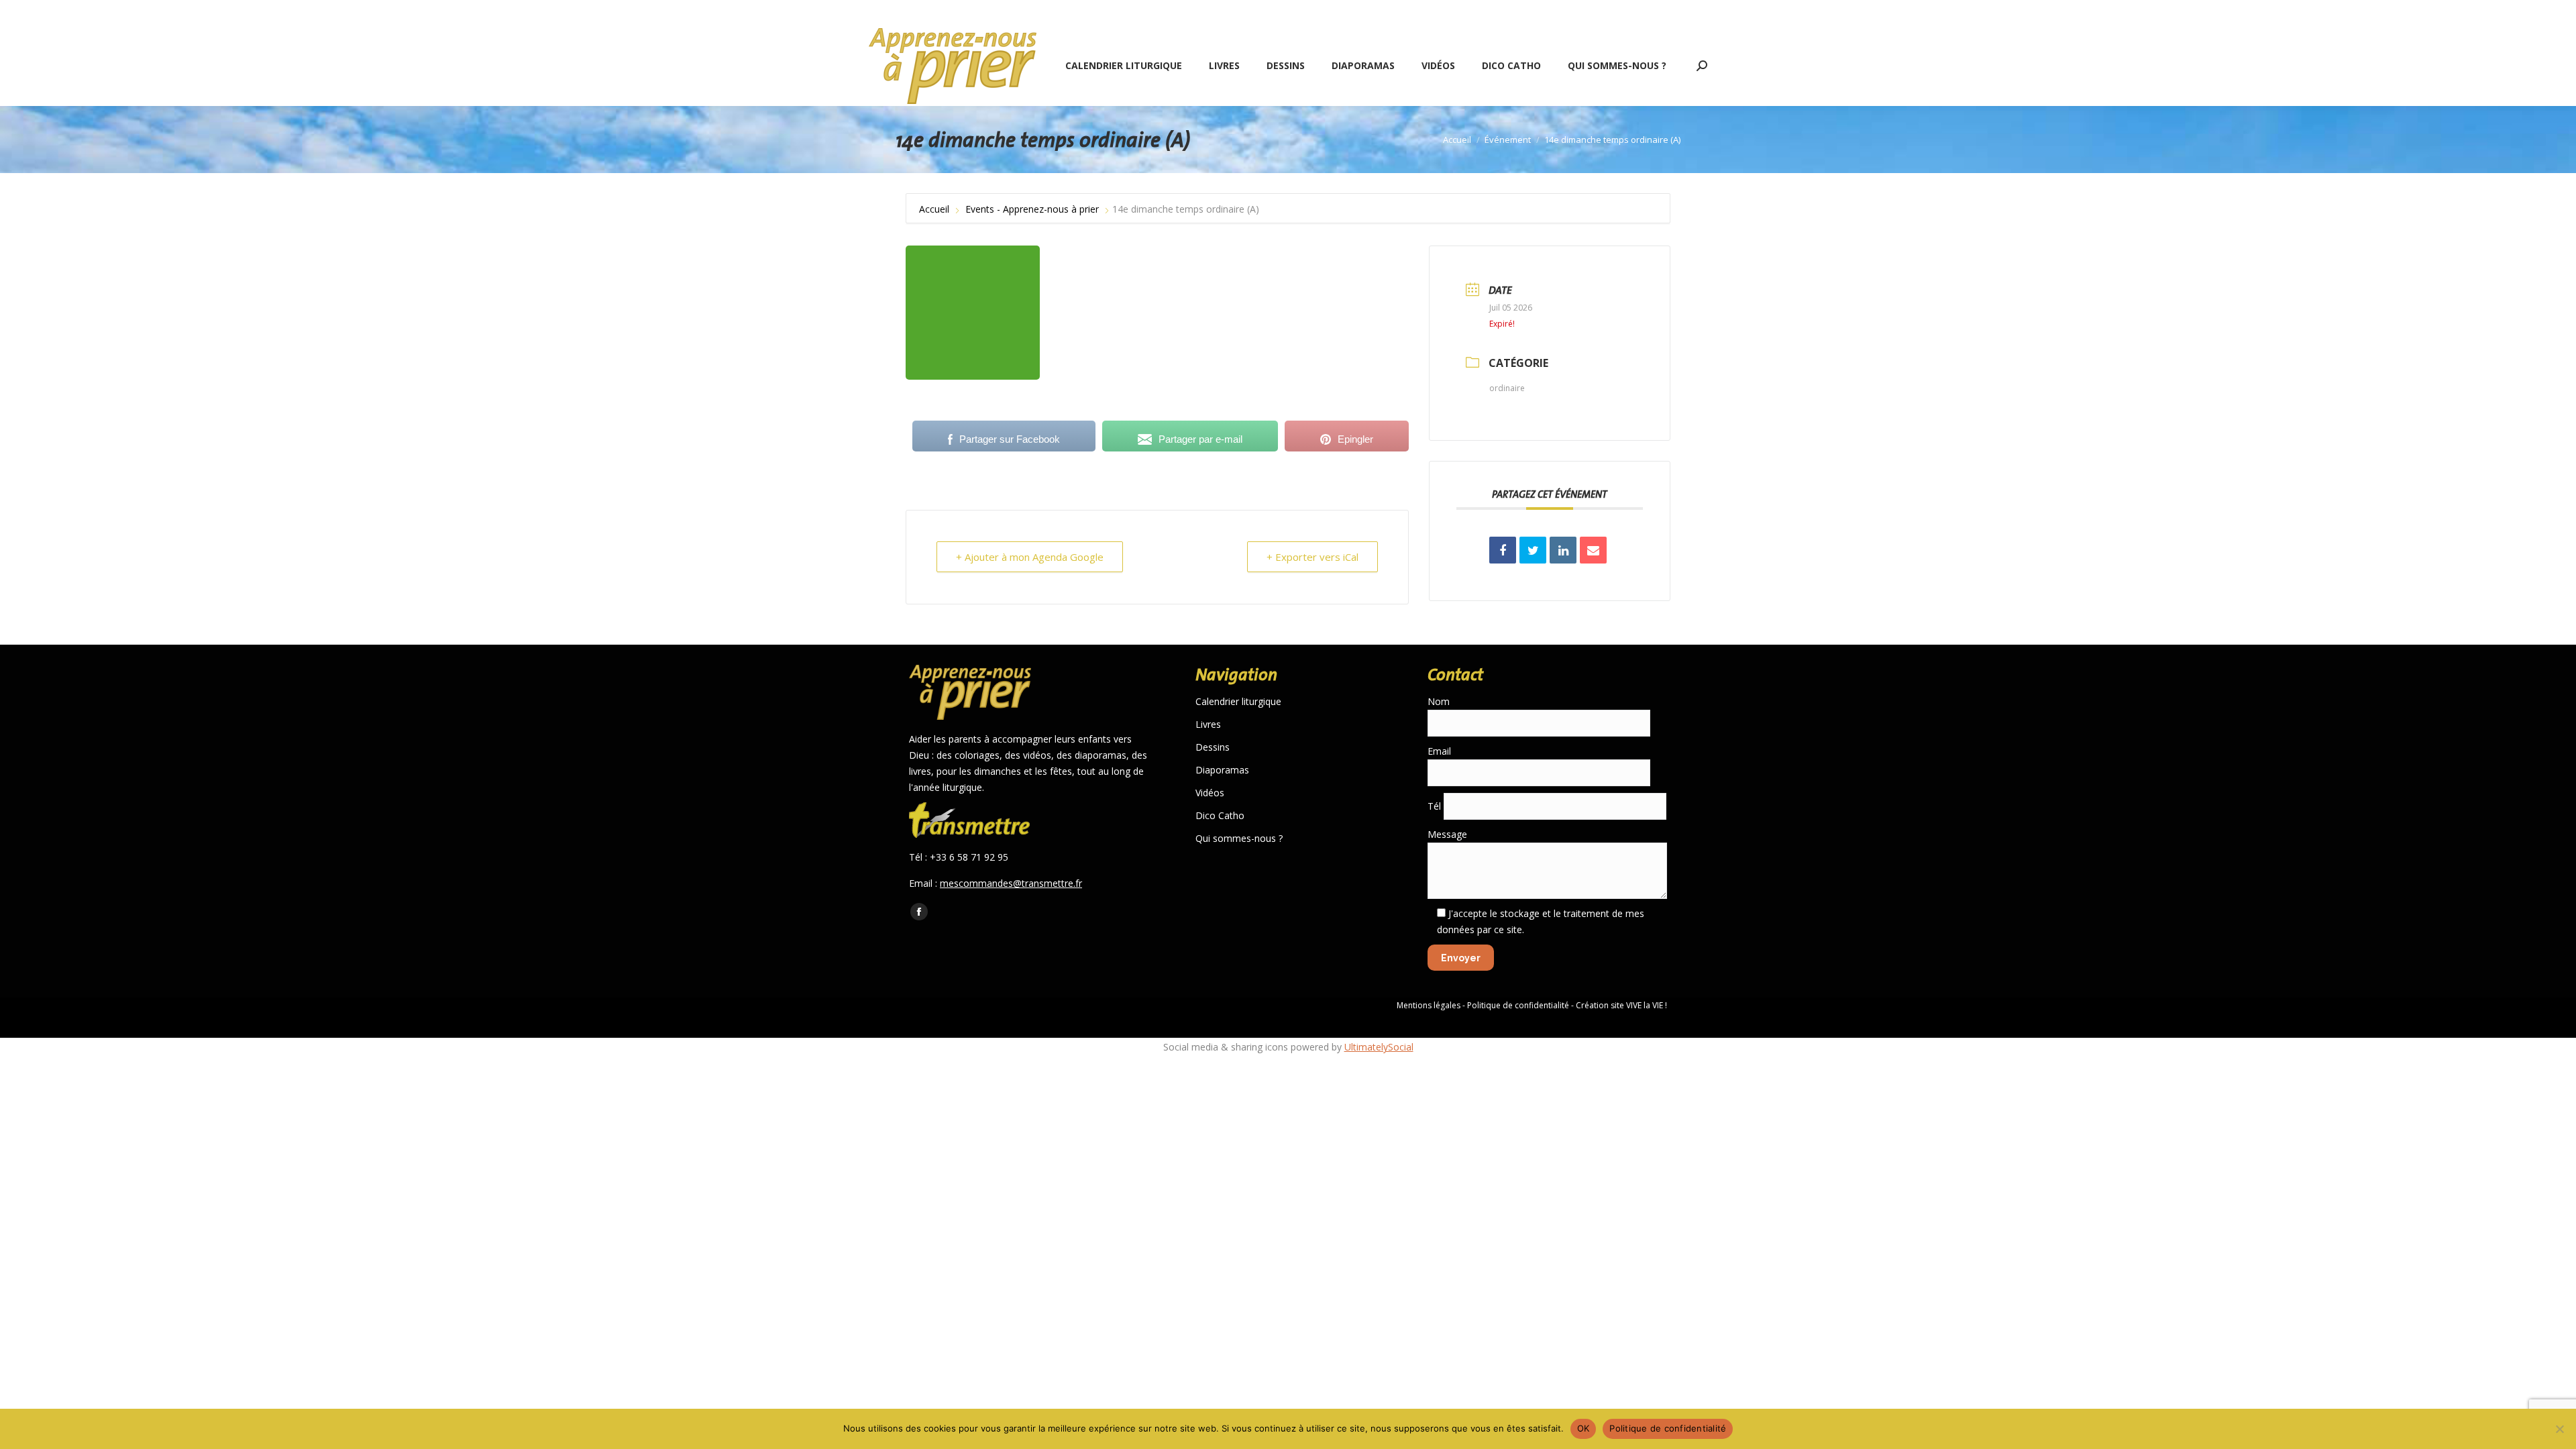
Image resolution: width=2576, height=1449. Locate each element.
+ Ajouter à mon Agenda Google (1030, 557)
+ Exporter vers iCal (1312, 557)
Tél (1436, 806)
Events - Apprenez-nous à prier (1032, 209)
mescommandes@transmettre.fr (1011, 883)
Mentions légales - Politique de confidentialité (1483, 1005)
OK (1584, 1428)
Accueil (935, 209)
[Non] (2559, 1429)
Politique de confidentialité (1668, 1428)
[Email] (1593, 550)
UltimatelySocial (1379, 1047)
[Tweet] (1533, 550)
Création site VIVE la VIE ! (1621, 1005)
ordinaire (1507, 388)
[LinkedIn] (1563, 550)
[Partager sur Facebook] (1503, 550)
